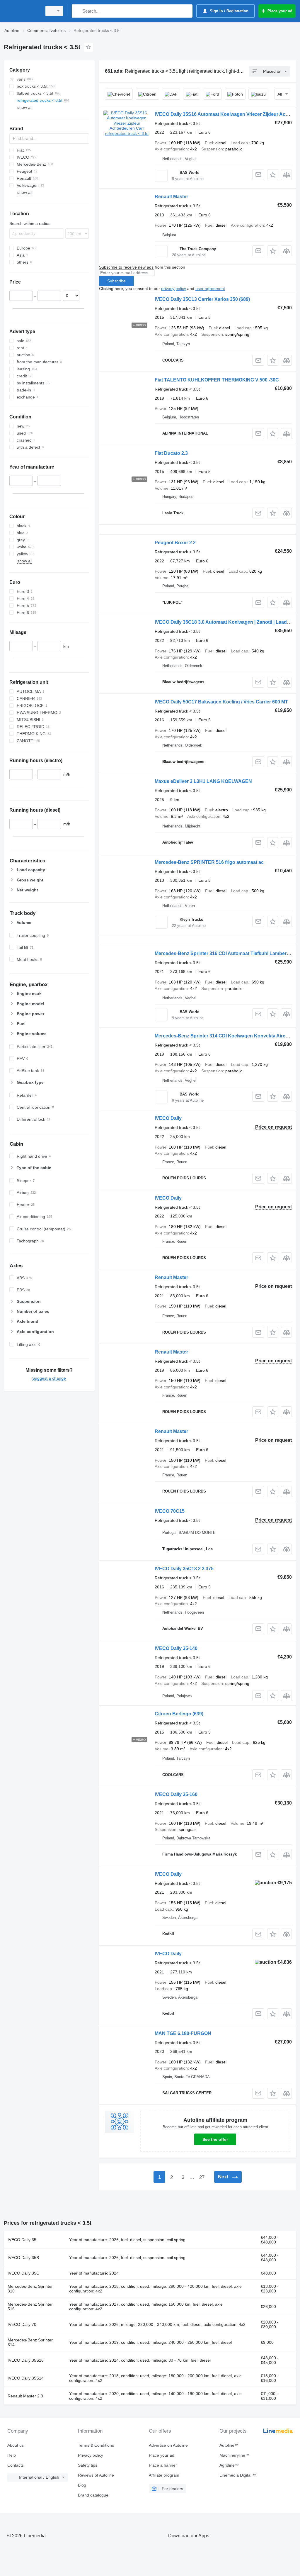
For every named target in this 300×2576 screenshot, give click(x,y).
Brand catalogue (93, 2495)
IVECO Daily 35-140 (176, 1648)
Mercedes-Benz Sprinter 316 (30, 2289)
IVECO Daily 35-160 (176, 1794)
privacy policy (174, 289)
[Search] (77, 11)
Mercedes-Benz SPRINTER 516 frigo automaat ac (209, 862)
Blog (82, 2485)
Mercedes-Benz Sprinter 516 (30, 2307)
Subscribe (116, 281)
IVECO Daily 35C (23, 2273)
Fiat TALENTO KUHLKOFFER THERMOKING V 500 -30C (217, 380)
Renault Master (171, 197)
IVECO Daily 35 (22, 2240)
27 (202, 2177)
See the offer (215, 2139)
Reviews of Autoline (96, 2475)
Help (12, 2455)
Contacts (16, 2465)
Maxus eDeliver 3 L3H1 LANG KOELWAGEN (203, 781)
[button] (273, 175)
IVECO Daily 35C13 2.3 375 (184, 1569)
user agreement (210, 289)
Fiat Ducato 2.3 (171, 453)
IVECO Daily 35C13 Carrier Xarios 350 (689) (202, 299)
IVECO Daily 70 (22, 2324)
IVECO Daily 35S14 (26, 2378)
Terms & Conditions (96, 2445)
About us (16, 2445)
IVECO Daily (168, 1118)
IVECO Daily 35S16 (26, 2360)
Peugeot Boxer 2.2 (175, 543)
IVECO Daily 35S (23, 2258)
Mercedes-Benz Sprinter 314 (30, 2342)
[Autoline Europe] (22, 11)
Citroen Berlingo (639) (179, 1714)
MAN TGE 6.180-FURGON (183, 2033)
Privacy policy (91, 2455)
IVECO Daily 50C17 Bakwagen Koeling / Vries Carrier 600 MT (221, 702)
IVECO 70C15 (170, 1511)
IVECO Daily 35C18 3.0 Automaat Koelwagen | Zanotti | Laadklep (225, 622)
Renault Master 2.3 (25, 2396)
